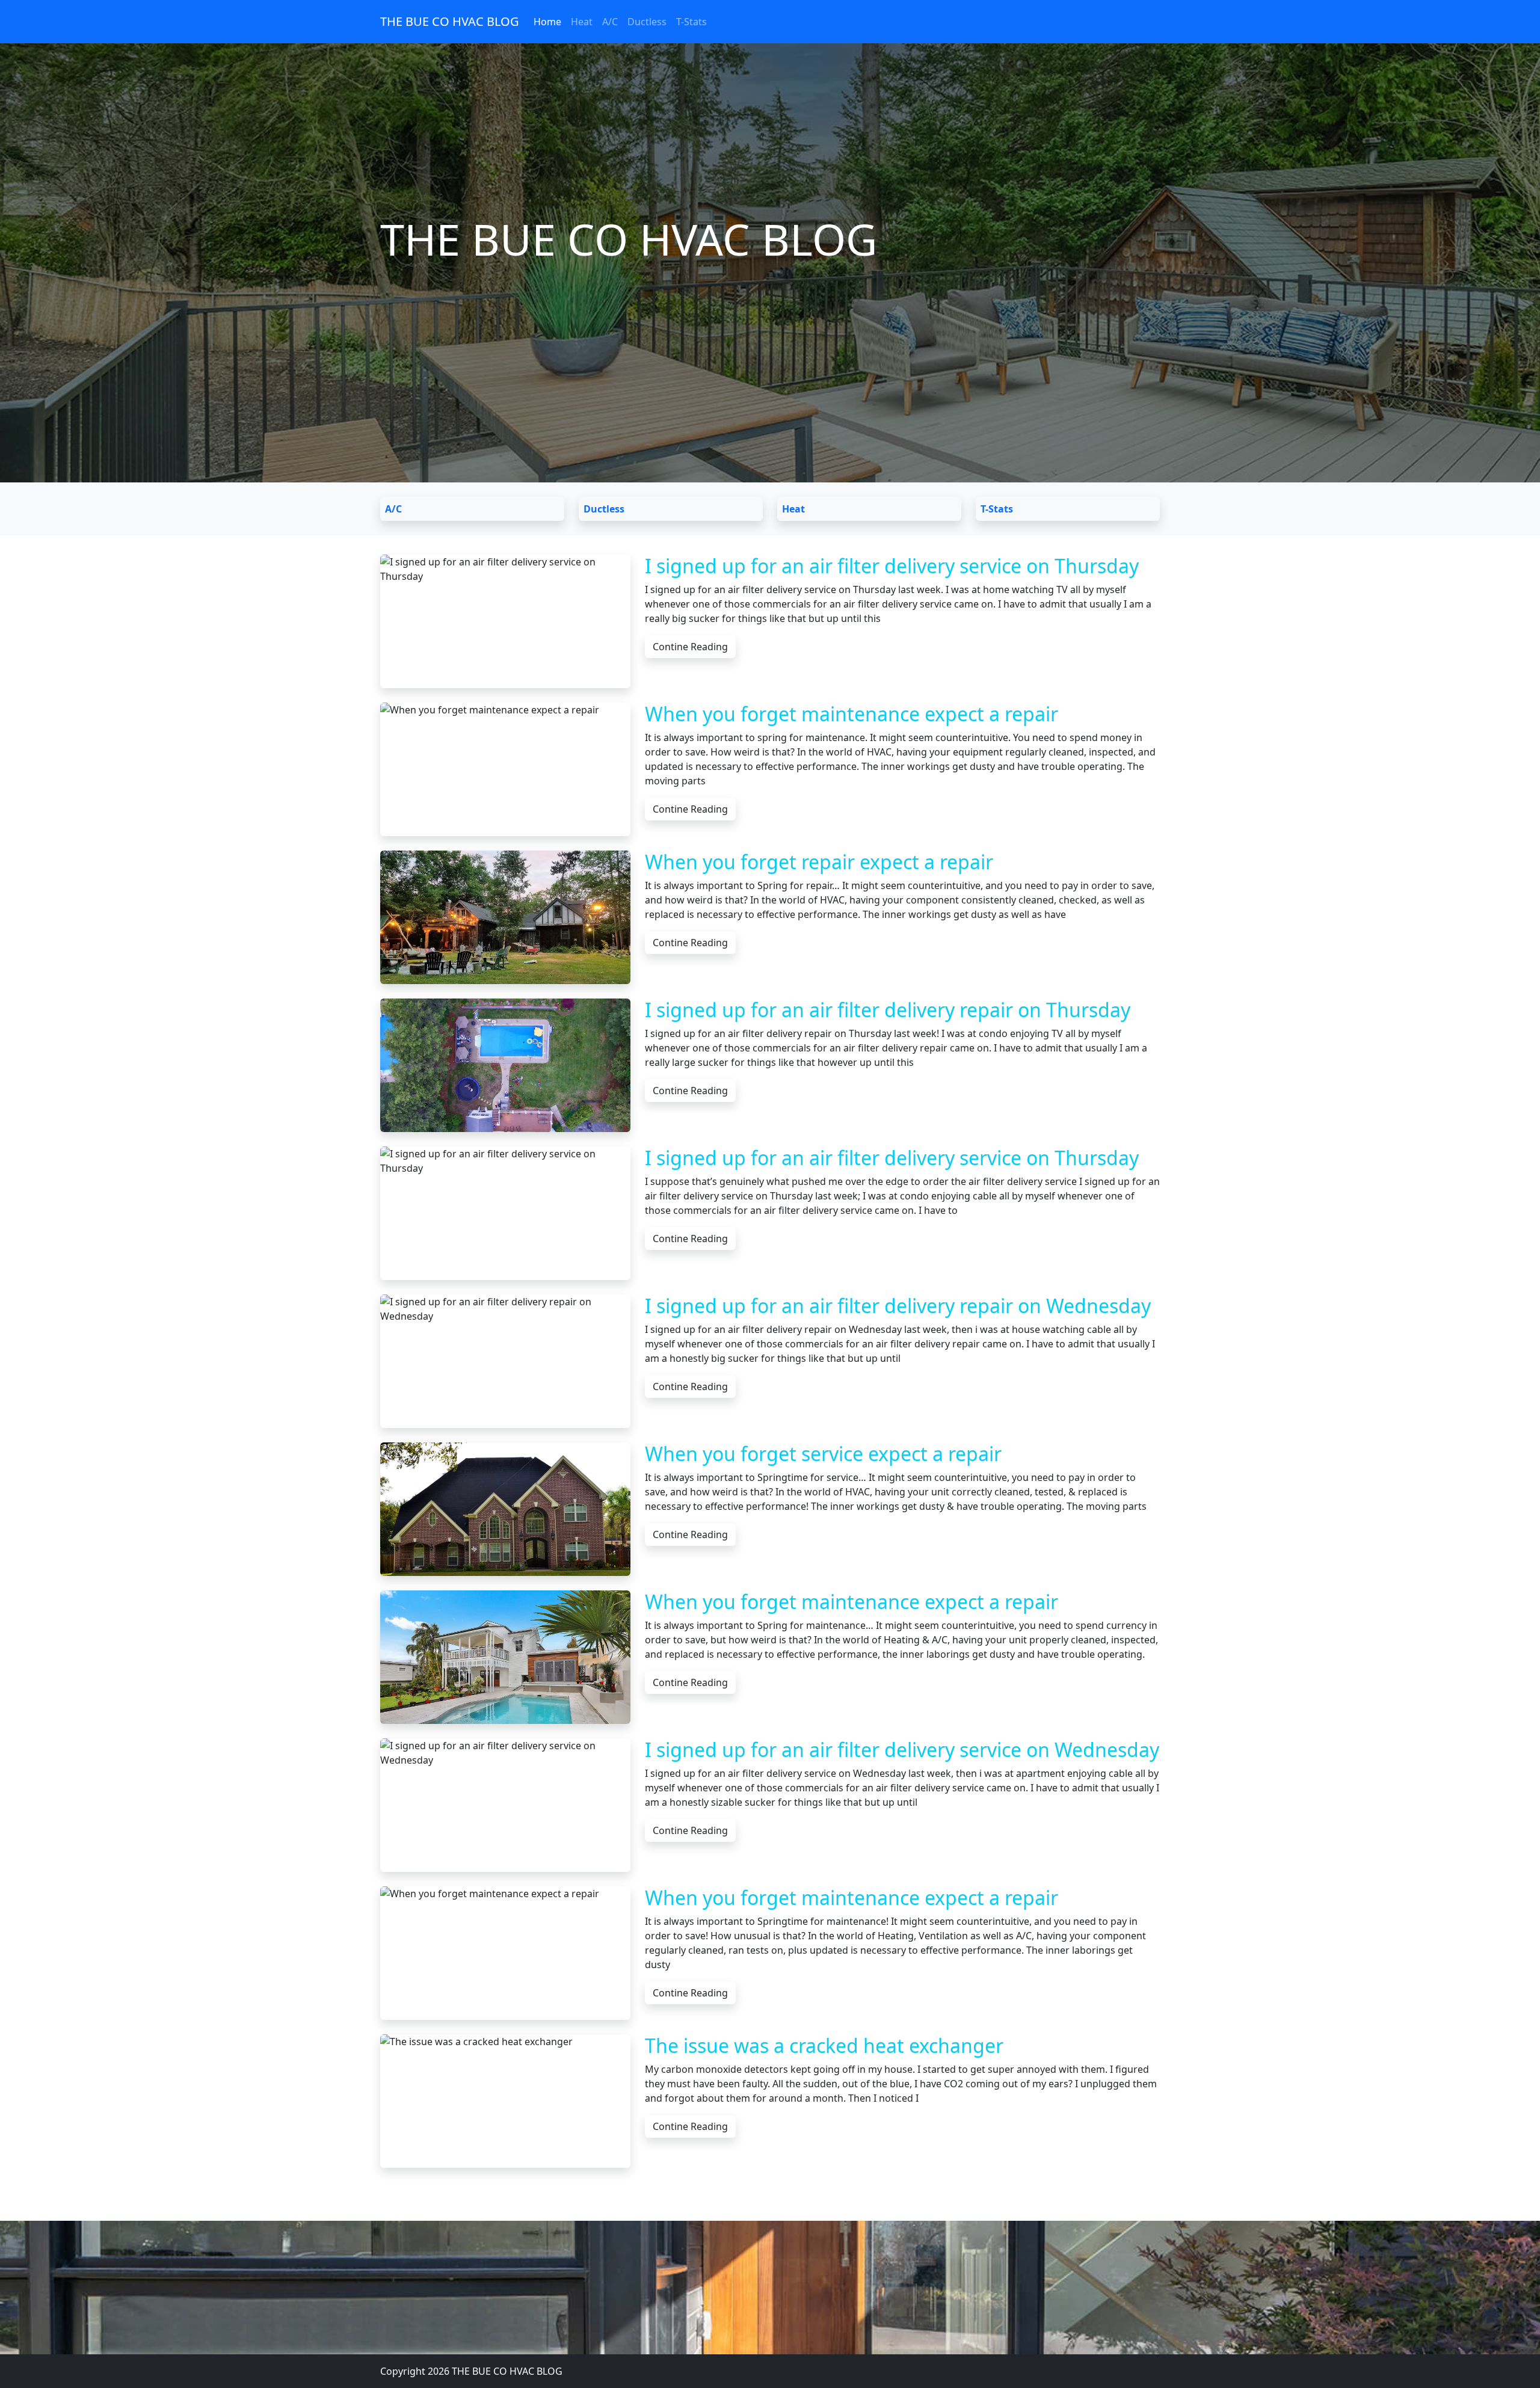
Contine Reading (690, 647)
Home (547, 22)
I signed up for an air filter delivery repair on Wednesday (898, 1306)
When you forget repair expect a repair (819, 862)
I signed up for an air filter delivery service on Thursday (892, 566)
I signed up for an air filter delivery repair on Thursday (888, 1010)
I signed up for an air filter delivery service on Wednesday (902, 1749)
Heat (582, 22)
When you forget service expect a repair (823, 1454)
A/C (610, 22)
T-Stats (691, 22)
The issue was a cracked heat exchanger (824, 2045)
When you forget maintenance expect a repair (852, 714)
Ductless (647, 22)
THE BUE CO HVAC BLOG (450, 21)
